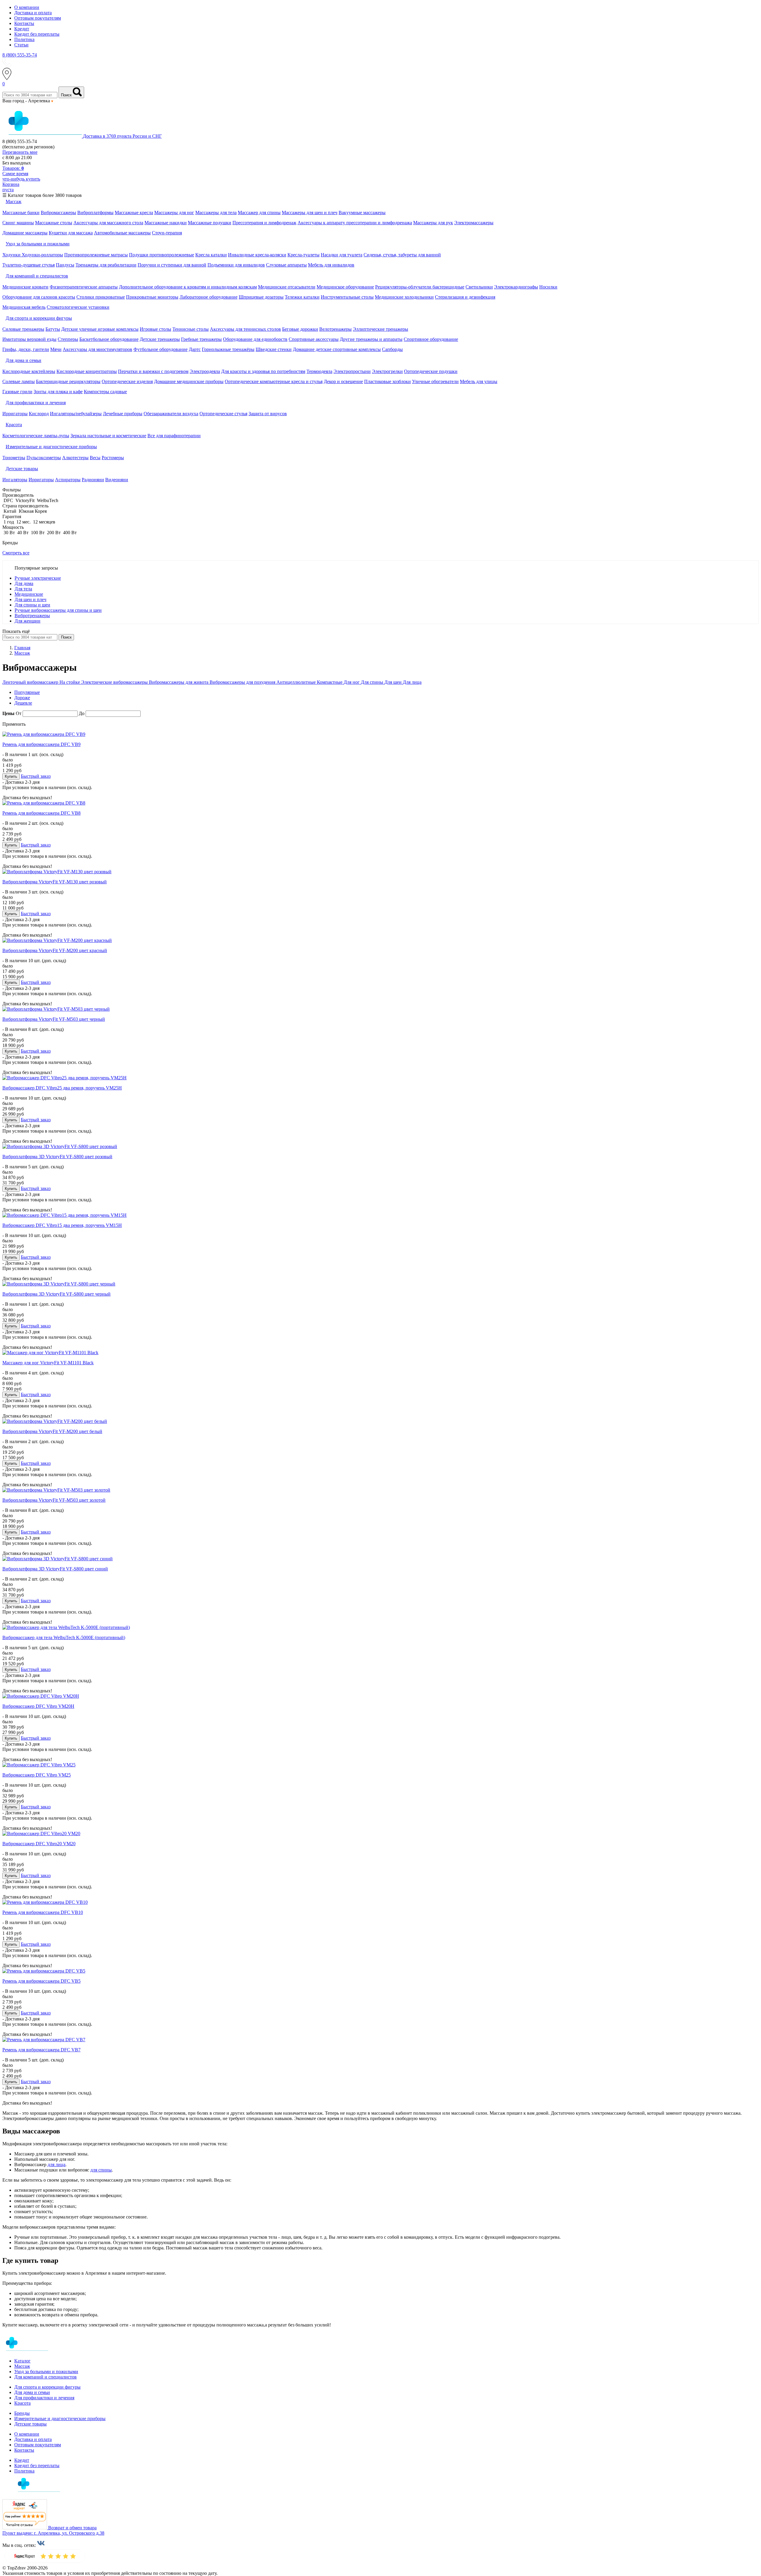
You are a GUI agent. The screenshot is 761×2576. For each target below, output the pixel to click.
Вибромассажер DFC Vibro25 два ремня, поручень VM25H (62, 1088)
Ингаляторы (15, 480)
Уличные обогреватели (435, 381)
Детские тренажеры (160, 339)
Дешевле (23, 703)
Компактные (330, 682)
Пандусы (65, 265)
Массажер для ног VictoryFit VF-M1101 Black (48, 1363)
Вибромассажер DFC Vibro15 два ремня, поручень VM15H (62, 1225)
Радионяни (93, 480)
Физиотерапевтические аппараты (84, 287)
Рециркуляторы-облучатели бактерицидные (420, 287)
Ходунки (12, 255)
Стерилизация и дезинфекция (465, 297)
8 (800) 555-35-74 (20, 55)
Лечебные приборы (123, 414)
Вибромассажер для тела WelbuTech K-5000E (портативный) (64, 1637)
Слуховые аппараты (286, 265)
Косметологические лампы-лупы (36, 436)
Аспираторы (68, 480)
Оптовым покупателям (38, 18)
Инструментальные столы (347, 297)
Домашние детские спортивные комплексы (337, 349)
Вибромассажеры (58, 213)
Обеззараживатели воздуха (171, 414)
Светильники (479, 287)
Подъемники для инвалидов (236, 265)
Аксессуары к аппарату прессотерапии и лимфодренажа (355, 223)
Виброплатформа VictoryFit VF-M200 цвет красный (55, 950)
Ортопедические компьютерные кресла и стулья (274, 381)
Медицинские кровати (25, 287)
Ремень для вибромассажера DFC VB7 (41, 2050)
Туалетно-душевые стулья (29, 265)
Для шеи (394, 682)
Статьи (21, 45)
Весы (95, 458)
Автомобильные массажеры (122, 233)
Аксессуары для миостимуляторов (98, 349)
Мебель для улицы (479, 381)
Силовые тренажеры (23, 329)
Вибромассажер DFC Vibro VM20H (38, 1706)
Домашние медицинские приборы (189, 381)
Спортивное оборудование (431, 339)
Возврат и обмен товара (72, 2528)
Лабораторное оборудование (209, 297)
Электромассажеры (474, 223)
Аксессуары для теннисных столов (245, 329)
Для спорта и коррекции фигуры (47, 2387)
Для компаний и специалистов (45, 2377)
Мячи (56, 349)
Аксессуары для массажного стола (108, 223)
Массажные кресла (134, 213)
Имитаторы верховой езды (29, 339)
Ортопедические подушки (431, 371)
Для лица (412, 682)
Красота (22, 2403)
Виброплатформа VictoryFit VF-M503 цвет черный (54, 1019)
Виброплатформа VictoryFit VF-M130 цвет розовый (55, 882)
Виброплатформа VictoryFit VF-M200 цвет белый (52, 1431)
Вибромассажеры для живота (179, 682)
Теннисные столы (191, 329)
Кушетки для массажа (71, 233)
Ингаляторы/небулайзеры (76, 414)
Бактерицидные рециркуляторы (68, 381)
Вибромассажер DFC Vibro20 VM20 (39, 1844)
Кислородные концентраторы (87, 371)
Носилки (548, 287)
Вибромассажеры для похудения (243, 682)
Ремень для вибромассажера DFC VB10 (43, 1912)
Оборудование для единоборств (255, 339)
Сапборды (392, 349)
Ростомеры (113, 458)
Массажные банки (21, 213)
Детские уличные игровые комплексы (100, 329)
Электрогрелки (387, 371)
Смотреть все (16, 553)
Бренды (22, 2413)
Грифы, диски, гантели (26, 349)
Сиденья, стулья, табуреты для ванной (402, 255)
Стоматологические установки (78, 307)
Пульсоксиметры (44, 458)
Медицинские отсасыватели (287, 287)
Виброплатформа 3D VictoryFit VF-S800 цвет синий (55, 1569)
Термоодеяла (319, 371)
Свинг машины (18, 223)
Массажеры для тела (216, 213)
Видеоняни (117, 480)
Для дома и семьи (32, 2392)
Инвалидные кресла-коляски (257, 255)
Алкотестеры (75, 458)
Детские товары (30, 2424)
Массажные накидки (166, 223)
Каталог (22, 2361)
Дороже (22, 698)
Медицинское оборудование (345, 287)
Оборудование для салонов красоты (39, 297)
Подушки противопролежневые (162, 255)
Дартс (195, 349)
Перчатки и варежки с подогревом (153, 371)
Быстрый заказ (36, 776)
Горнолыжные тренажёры (228, 349)
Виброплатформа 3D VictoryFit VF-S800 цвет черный (56, 1294)
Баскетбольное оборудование (109, 339)
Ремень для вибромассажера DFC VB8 (41, 813)
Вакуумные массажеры (362, 213)
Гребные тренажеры (201, 339)
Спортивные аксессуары (314, 339)
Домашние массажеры (25, 233)
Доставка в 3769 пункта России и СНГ (122, 136)
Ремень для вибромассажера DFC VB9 (41, 744)
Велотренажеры (335, 329)
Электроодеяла (205, 371)
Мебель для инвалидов (331, 265)
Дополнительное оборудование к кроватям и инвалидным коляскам (188, 287)
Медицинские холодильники (404, 297)
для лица (56, 2165)
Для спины (373, 682)
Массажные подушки (210, 223)
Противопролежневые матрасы (96, 255)
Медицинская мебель (24, 307)
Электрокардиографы (516, 287)
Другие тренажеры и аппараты (371, 339)
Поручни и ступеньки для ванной (172, 265)
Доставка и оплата (33, 13)
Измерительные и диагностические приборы (60, 2419)
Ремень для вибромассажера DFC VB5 (41, 1981)
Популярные (27, 692)
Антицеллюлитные (297, 682)
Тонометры (14, 458)
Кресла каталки (211, 255)
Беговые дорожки (300, 329)
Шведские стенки (274, 349)
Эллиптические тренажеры (380, 329)
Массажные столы (54, 223)
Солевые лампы (19, 381)
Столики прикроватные (101, 297)
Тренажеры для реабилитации (106, 265)
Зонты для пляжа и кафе (58, 392)
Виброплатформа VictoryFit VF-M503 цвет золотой (54, 1500)
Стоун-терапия (167, 233)
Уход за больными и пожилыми (46, 2372)
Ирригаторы (15, 414)
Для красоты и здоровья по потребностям (263, 371)
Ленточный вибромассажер (31, 682)
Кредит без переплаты (37, 34)
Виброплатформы (95, 213)
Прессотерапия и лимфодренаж (264, 223)
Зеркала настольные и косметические (108, 436)
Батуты (53, 329)
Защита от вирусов (268, 414)
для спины (101, 2170)
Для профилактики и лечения (44, 2398)
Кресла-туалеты (304, 255)
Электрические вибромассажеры (115, 682)
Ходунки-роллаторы (42, 255)
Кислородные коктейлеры (29, 371)
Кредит (22, 29)
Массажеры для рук (433, 223)
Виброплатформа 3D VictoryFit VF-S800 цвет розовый (57, 1157)
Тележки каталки (302, 297)
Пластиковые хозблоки (387, 381)
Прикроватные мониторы (152, 297)
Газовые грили (17, 392)
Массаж (22, 2366)
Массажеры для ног (174, 213)
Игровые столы (155, 329)
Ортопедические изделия (127, 381)
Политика (24, 39)
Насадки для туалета (342, 255)
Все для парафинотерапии (174, 436)
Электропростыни (352, 371)
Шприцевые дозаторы (261, 297)
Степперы (68, 339)
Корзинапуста (11, 187)
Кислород (39, 414)
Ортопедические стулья (223, 414)
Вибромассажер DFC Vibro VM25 (37, 1775)
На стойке (70, 682)
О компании (27, 7)
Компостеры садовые (105, 392)
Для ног (352, 682)
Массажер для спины (259, 213)
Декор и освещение (343, 381)
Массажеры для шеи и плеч (310, 213)
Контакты (24, 23)
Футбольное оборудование (161, 349)
